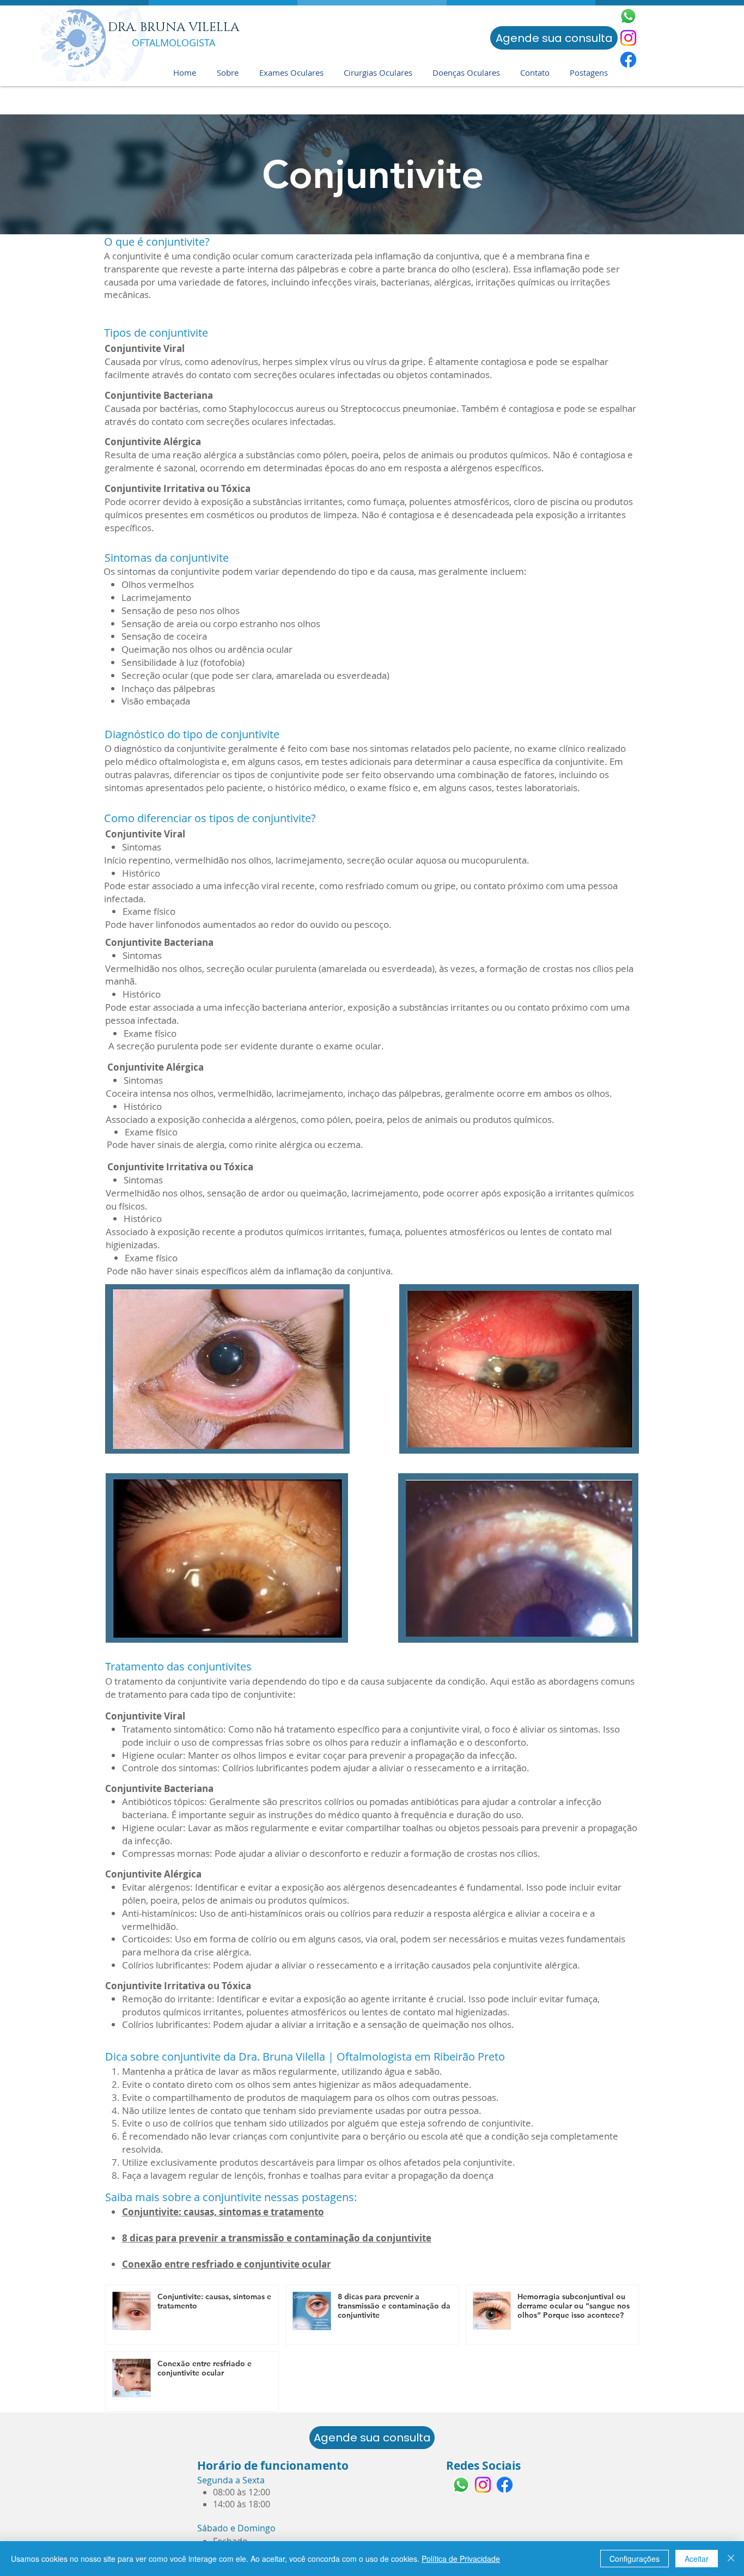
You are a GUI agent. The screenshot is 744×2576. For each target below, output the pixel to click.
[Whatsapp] (628, 16)
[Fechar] (731, 2559)
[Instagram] (628, 38)
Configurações (635, 2559)
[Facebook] (628, 60)
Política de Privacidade (461, 2559)
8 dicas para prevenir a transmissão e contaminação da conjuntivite (277, 2238)
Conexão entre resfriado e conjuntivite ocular (227, 2264)
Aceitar (697, 2559)
